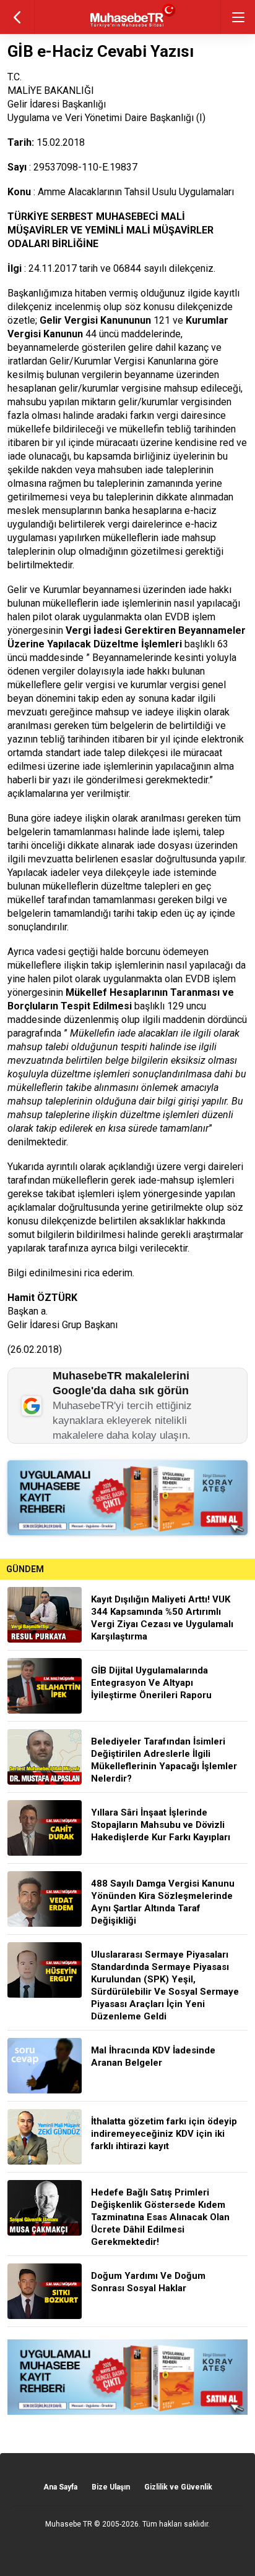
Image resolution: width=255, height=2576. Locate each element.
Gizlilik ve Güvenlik (178, 2487)
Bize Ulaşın (111, 2487)
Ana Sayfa (60, 2487)
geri (17, 17)
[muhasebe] (128, 27)
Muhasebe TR (69, 2524)
